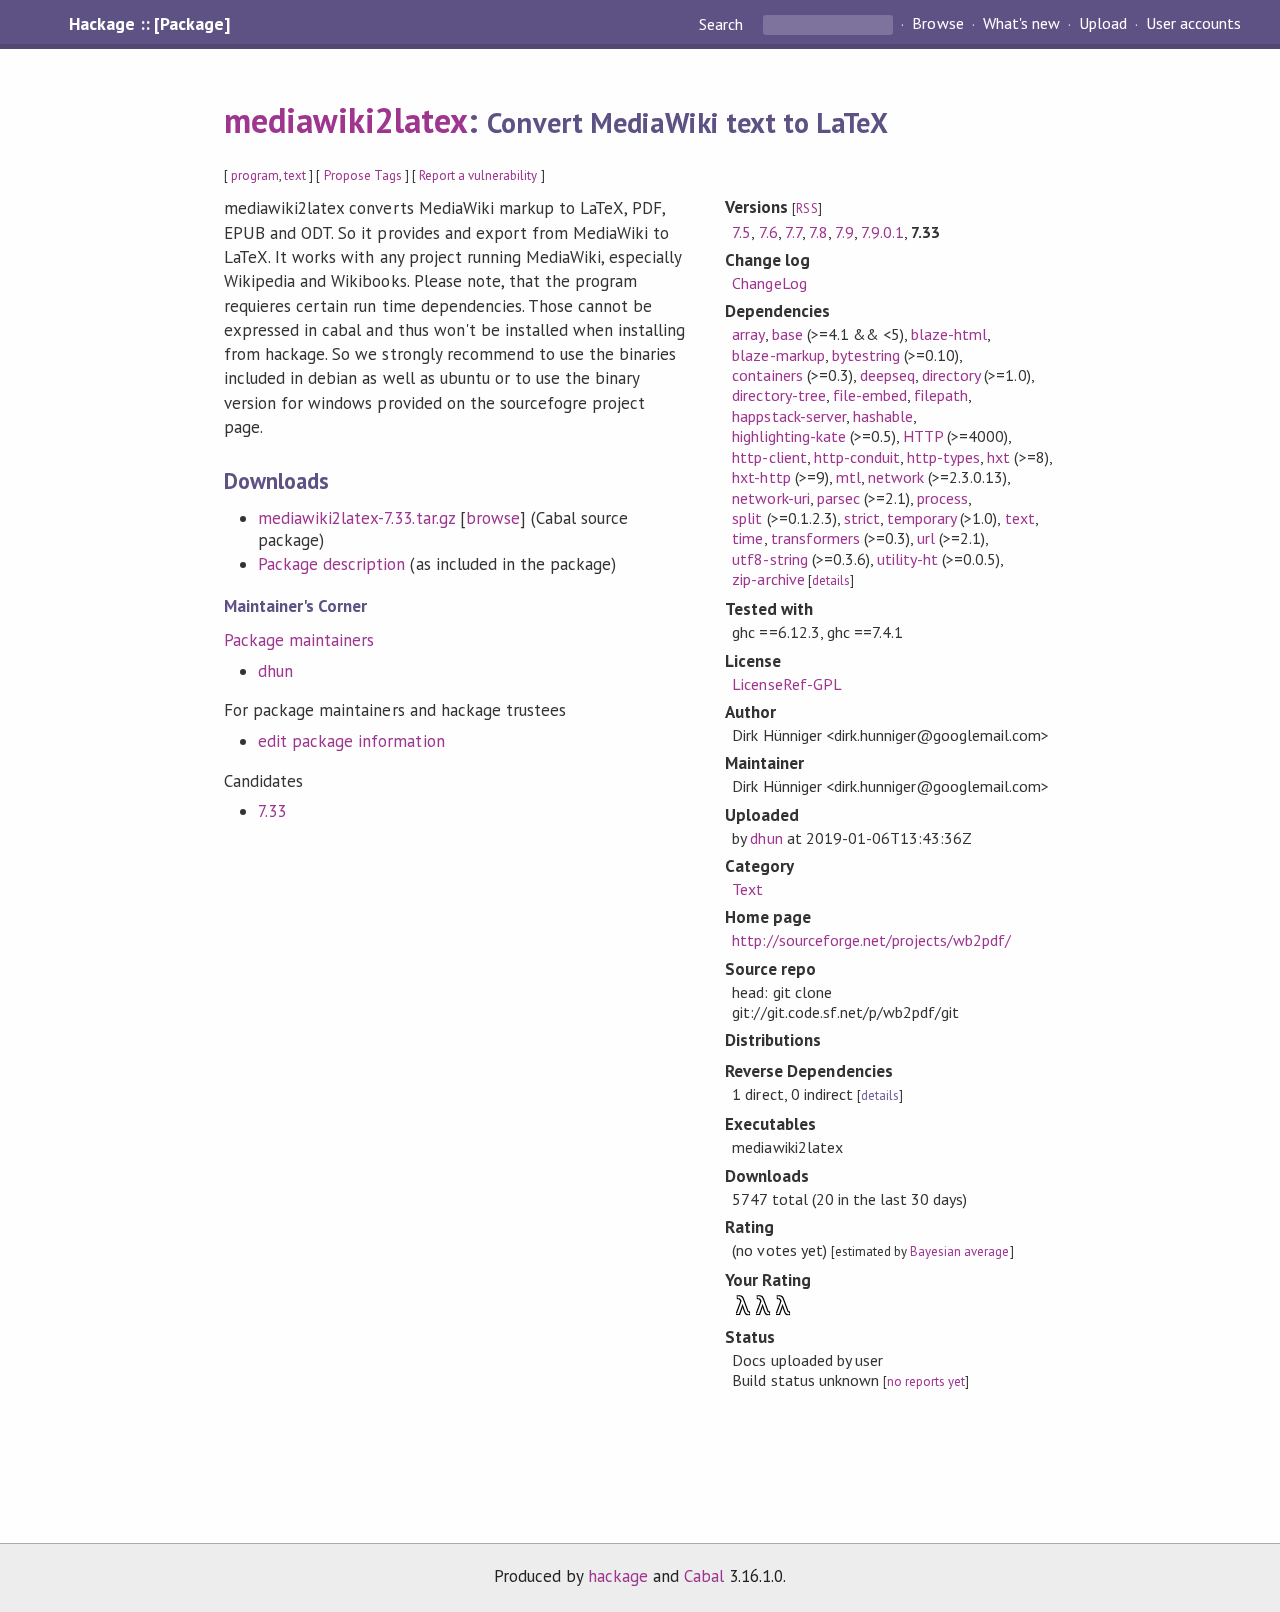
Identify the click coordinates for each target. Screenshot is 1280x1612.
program (255, 175)
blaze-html (949, 334)
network (896, 477)
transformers (815, 538)
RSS (806, 208)
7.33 (272, 811)
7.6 (768, 232)
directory (951, 375)
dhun (275, 671)
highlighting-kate (788, 436)
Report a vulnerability (478, 175)
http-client (769, 457)
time (747, 538)
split (747, 518)
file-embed (870, 395)
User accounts (1193, 24)
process (942, 498)
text (295, 175)
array (748, 334)
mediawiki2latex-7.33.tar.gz (356, 518)
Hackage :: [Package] (149, 24)
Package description (331, 564)
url (926, 538)
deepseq (887, 375)
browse (493, 518)
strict (862, 518)
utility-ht (907, 559)
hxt (998, 457)
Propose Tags (363, 175)
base (787, 334)
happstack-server (788, 416)
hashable (883, 416)
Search (723, 24)
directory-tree (778, 395)
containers (767, 375)
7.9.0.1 (882, 232)
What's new (1021, 24)
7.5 (741, 232)
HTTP (923, 436)
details (831, 580)
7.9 (844, 232)
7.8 (818, 232)
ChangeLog (769, 283)
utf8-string (769, 559)
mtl (848, 477)
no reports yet (926, 1381)
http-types (943, 457)
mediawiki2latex (346, 120)
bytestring (866, 355)
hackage (618, 1576)
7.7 (793, 232)
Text (747, 889)
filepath (941, 395)
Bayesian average (959, 1251)
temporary (921, 518)
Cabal (704, 1576)
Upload (1103, 24)
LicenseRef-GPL (786, 684)
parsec (838, 498)
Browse (937, 24)
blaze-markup (778, 355)
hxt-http (761, 477)
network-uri (770, 498)
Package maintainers (299, 640)
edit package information (351, 741)
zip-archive (768, 579)
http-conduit (857, 457)
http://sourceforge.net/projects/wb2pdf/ (871, 940)
